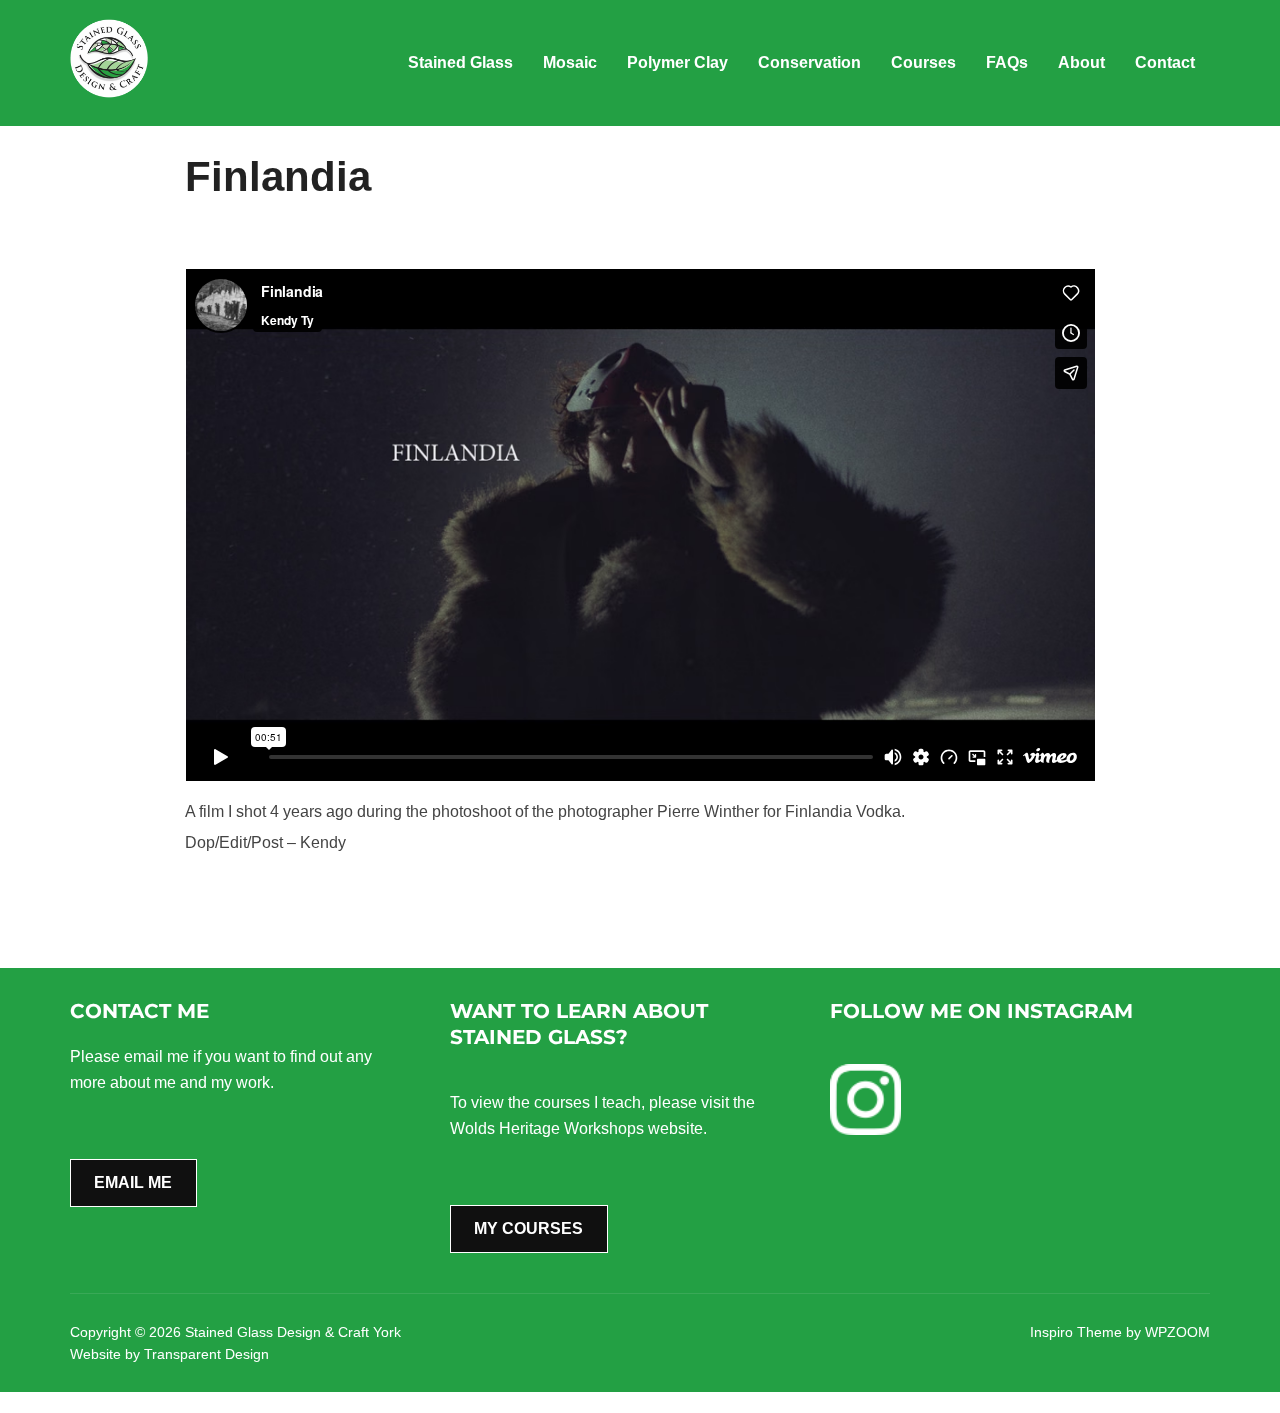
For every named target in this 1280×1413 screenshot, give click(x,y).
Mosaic (570, 62)
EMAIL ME (133, 1182)
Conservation (809, 62)
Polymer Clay (677, 62)
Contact (1165, 62)
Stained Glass (460, 62)
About (1081, 62)
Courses (923, 62)
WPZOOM (1177, 1332)
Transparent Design (206, 1354)
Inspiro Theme (1076, 1332)
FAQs (1007, 62)
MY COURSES (528, 1228)
